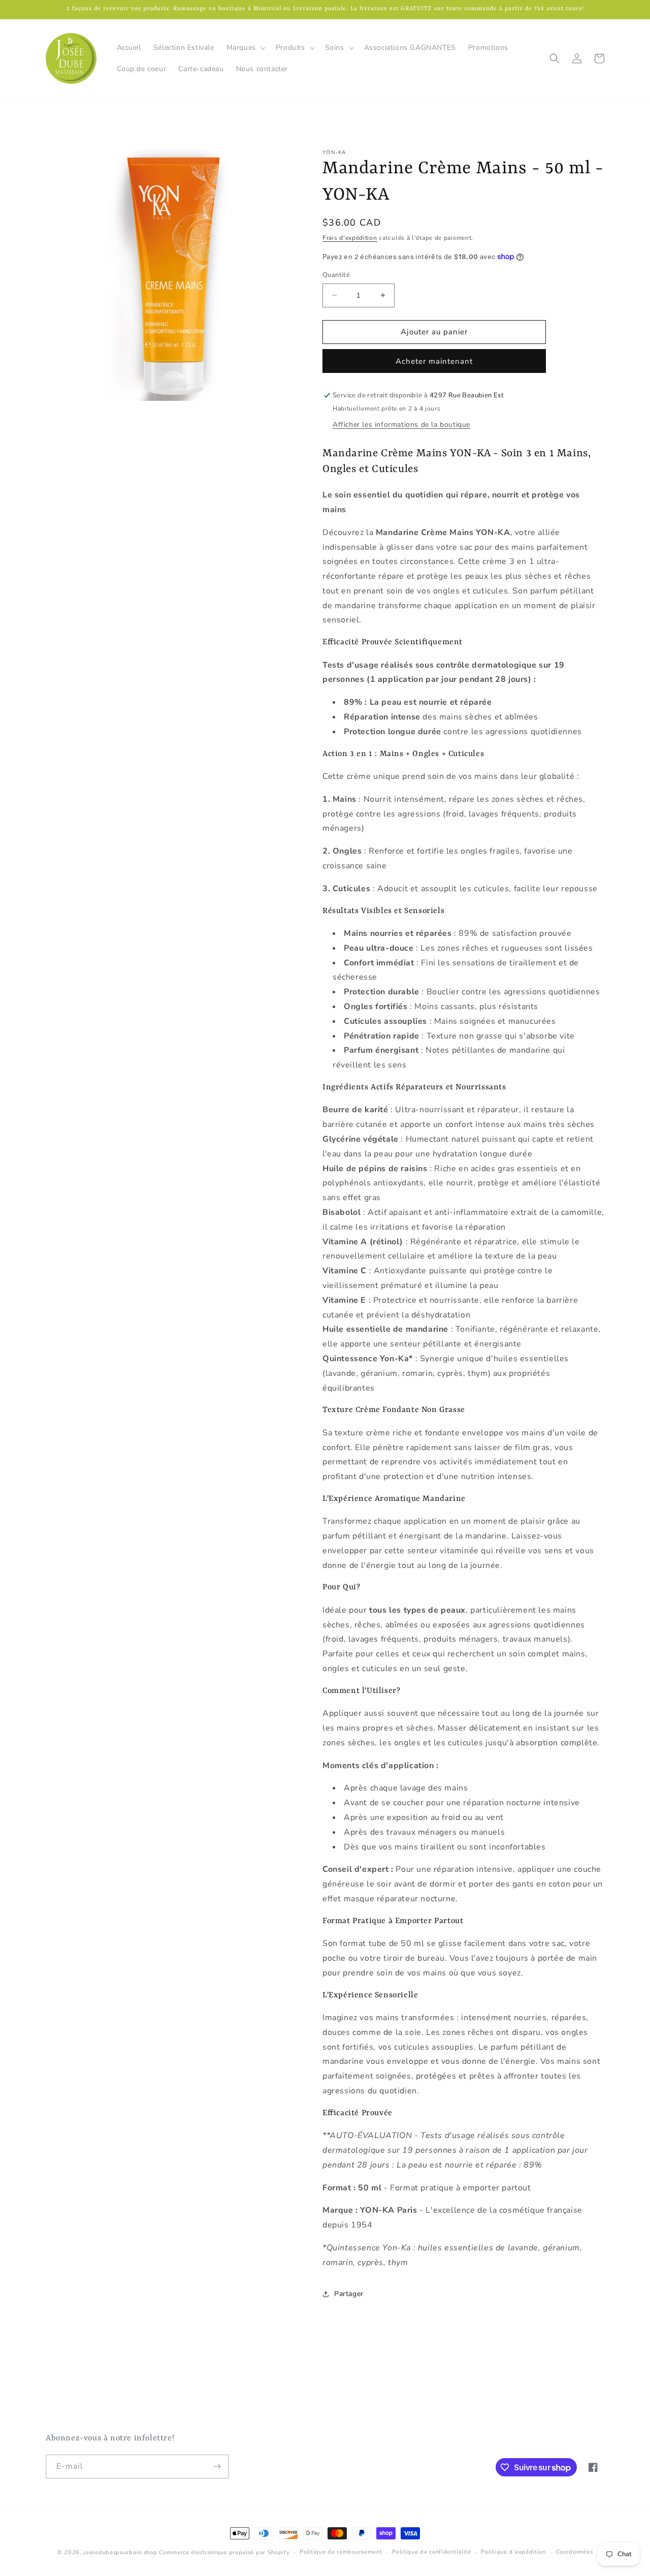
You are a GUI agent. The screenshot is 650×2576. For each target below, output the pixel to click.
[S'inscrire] (217, 2467)
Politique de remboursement (341, 2552)
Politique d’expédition (513, 2552)
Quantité (336, 275)
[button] (245, 48)
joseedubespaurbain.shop (120, 2552)
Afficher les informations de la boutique (401, 425)
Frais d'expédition (350, 238)
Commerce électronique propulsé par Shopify (224, 2552)
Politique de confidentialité (432, 2552)
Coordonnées (575, 2552)
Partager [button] (349, 2294)
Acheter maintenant (434, 361)
